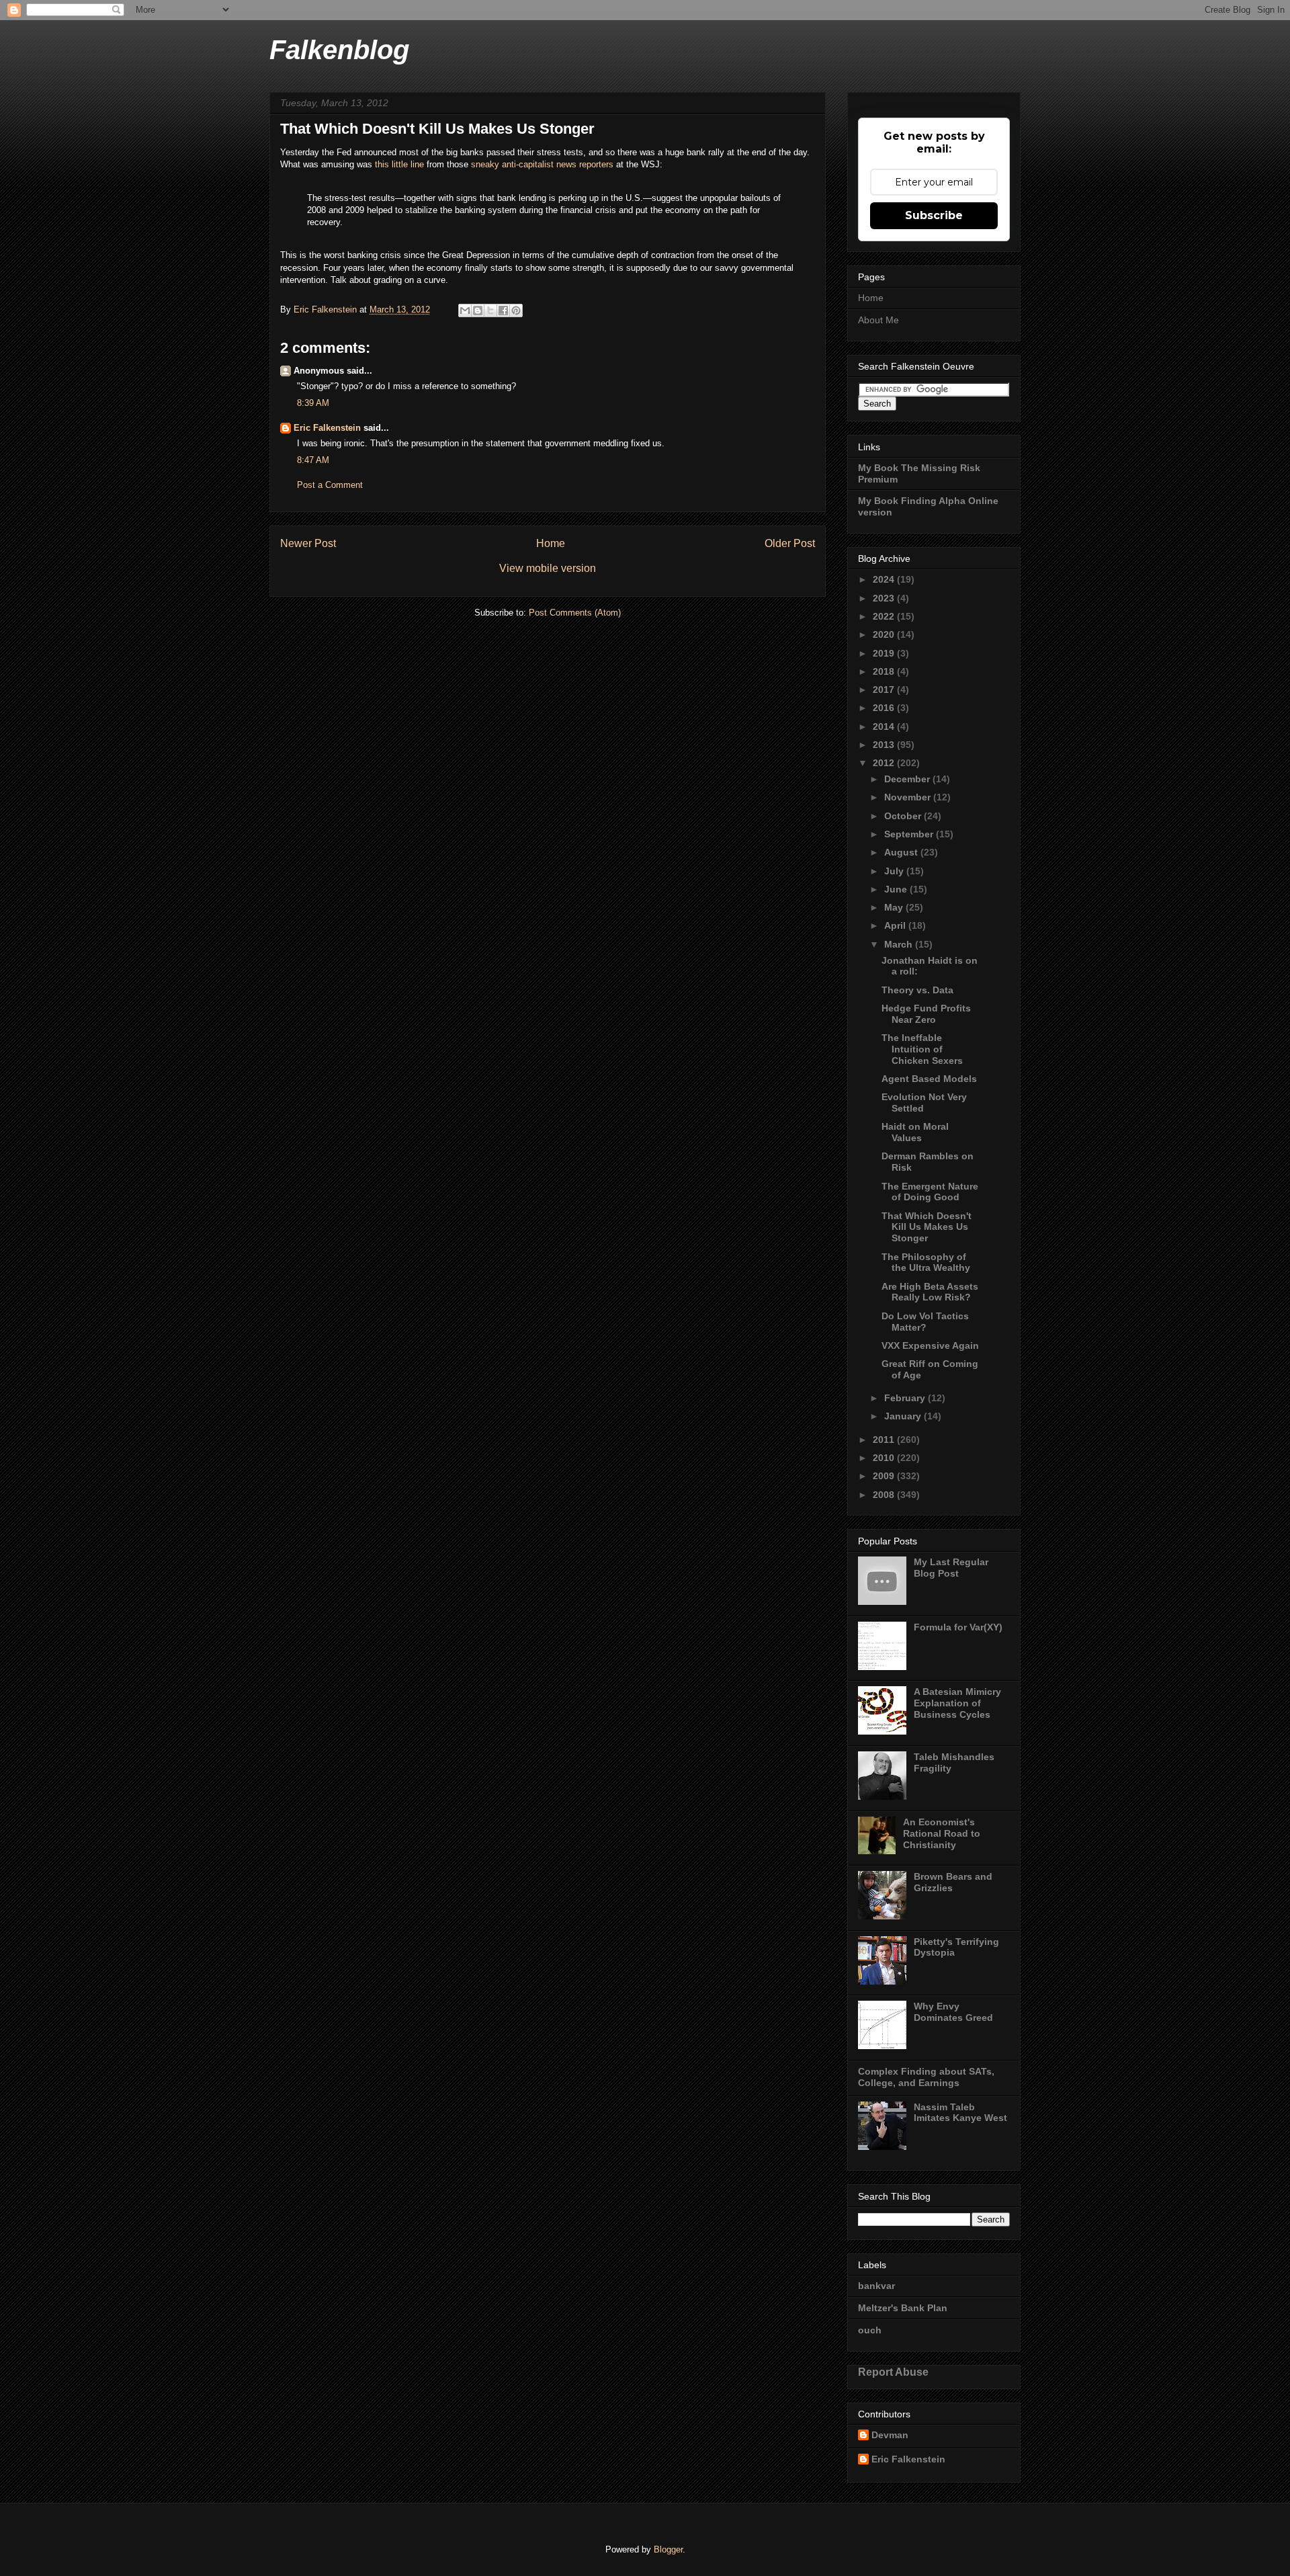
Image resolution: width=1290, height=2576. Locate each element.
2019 (885, 653)
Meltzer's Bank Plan (903, 2308)
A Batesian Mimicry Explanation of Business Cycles (957, 1703)
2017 (885, 690)
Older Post (790, 543)
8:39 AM (313, 403)
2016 (885, 708)
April (896, 925)
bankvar (876, 2286)
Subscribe (934, 215)
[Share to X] (490, 310)
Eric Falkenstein (327, 428)
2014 (885, 726)
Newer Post (308, 543)
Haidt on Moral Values (915, 1132)
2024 (885, 579)
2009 (885, 1476)
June (897, 889)
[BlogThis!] (478, 310)
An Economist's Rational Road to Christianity (942, 1833)
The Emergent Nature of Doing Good (930, 1192)
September (910, 834)
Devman (890, 2435)
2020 (885, 634)
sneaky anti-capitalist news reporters (542, 164)
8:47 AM (313, 460)
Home (551, 543)
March (900, 944)
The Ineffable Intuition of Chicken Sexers (922, 1049)
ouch (870, 2330)
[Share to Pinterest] (516, 310)
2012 (885, 763)
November (909, 797)
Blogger (668, 2549)
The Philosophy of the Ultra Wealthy (926, 1262)
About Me (878, 320)
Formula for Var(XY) (958, 1627)
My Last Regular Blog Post (951, 1568)
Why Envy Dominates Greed (953, 2012)
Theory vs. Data (917, 990)
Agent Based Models (929, 1079)
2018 (885, 671)
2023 (885, 598)
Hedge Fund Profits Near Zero (926, 1014)
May (895, 907)
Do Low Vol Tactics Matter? (925, 1322)
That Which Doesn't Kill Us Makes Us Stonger (927, 1227)
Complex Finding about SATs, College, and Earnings (926, 2077)
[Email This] (465, 310)
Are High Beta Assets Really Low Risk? (930, 1292)
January (904, 1416)
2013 (885, 745)
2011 (885, 1440)
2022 (885, 616)
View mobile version (548, 568)
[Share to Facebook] (503, 310)
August (902, 852)
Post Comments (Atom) (575, 613)
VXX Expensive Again (930, 1345)
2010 (885, 1458)
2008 (885, 1495)
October (904, 816)
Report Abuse (893, 2372)
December (908, 779)
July (895, 871)
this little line (399, 164)
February (906, 1398)
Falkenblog (339, 50)
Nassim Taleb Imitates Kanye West (960, 2113)
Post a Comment (330, 485)
